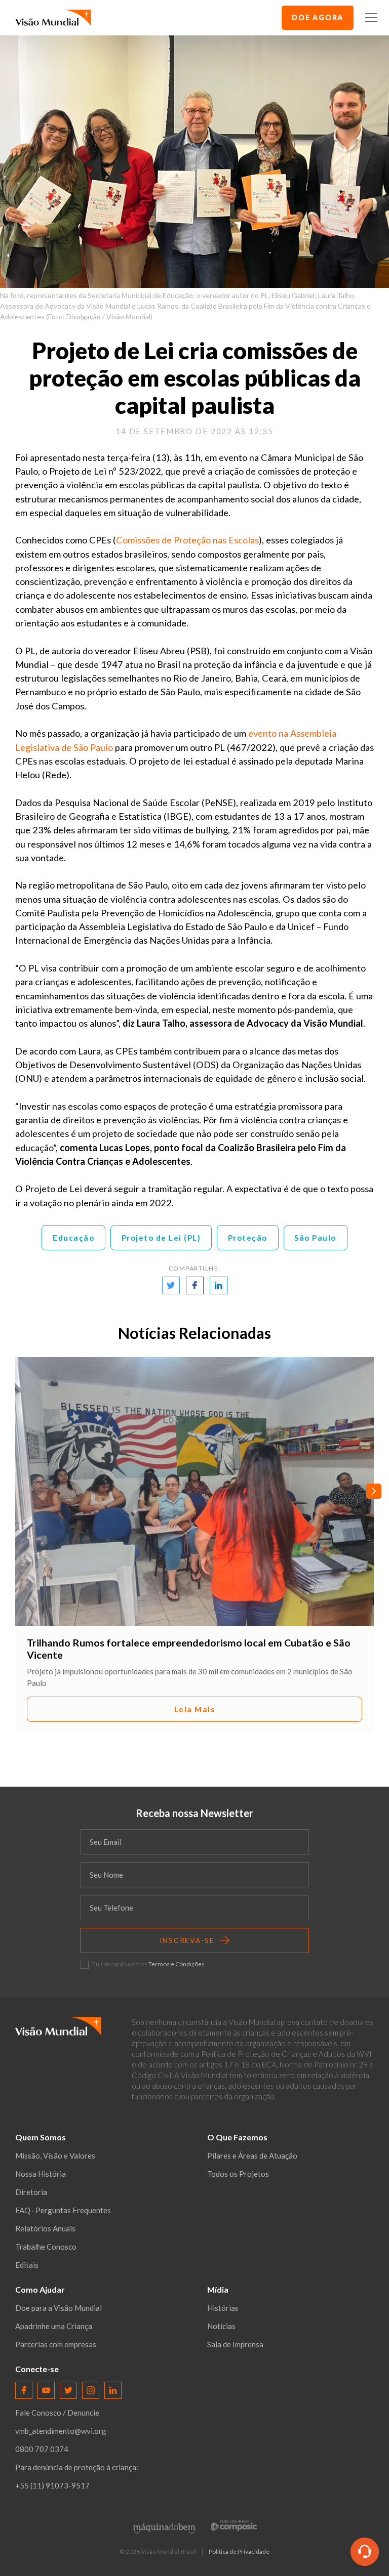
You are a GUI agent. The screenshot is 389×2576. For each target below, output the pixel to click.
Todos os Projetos (238, 2174)
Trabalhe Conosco (46, 2247)
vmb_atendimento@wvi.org (61, 2431)
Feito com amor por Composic (234, 2525)
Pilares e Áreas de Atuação (252, 2156)
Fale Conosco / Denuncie (57, 2413)
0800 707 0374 (42, 2449)
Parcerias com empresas (56, 2344)
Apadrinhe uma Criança (54, 2326)
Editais (27, 2265)
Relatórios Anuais (45, 2228)
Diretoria (31, 2192)
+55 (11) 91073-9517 (52, 2485)
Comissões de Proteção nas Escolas (187, 540)
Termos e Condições (177, 1964)
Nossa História (41, 2174)
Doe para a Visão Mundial (59, 2308)
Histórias (223, 2308)
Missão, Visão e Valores (55, 2156)
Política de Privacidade (239, 2552)
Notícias (221, 2326)
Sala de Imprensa (235, 2344)
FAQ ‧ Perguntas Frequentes (63, 2210)
